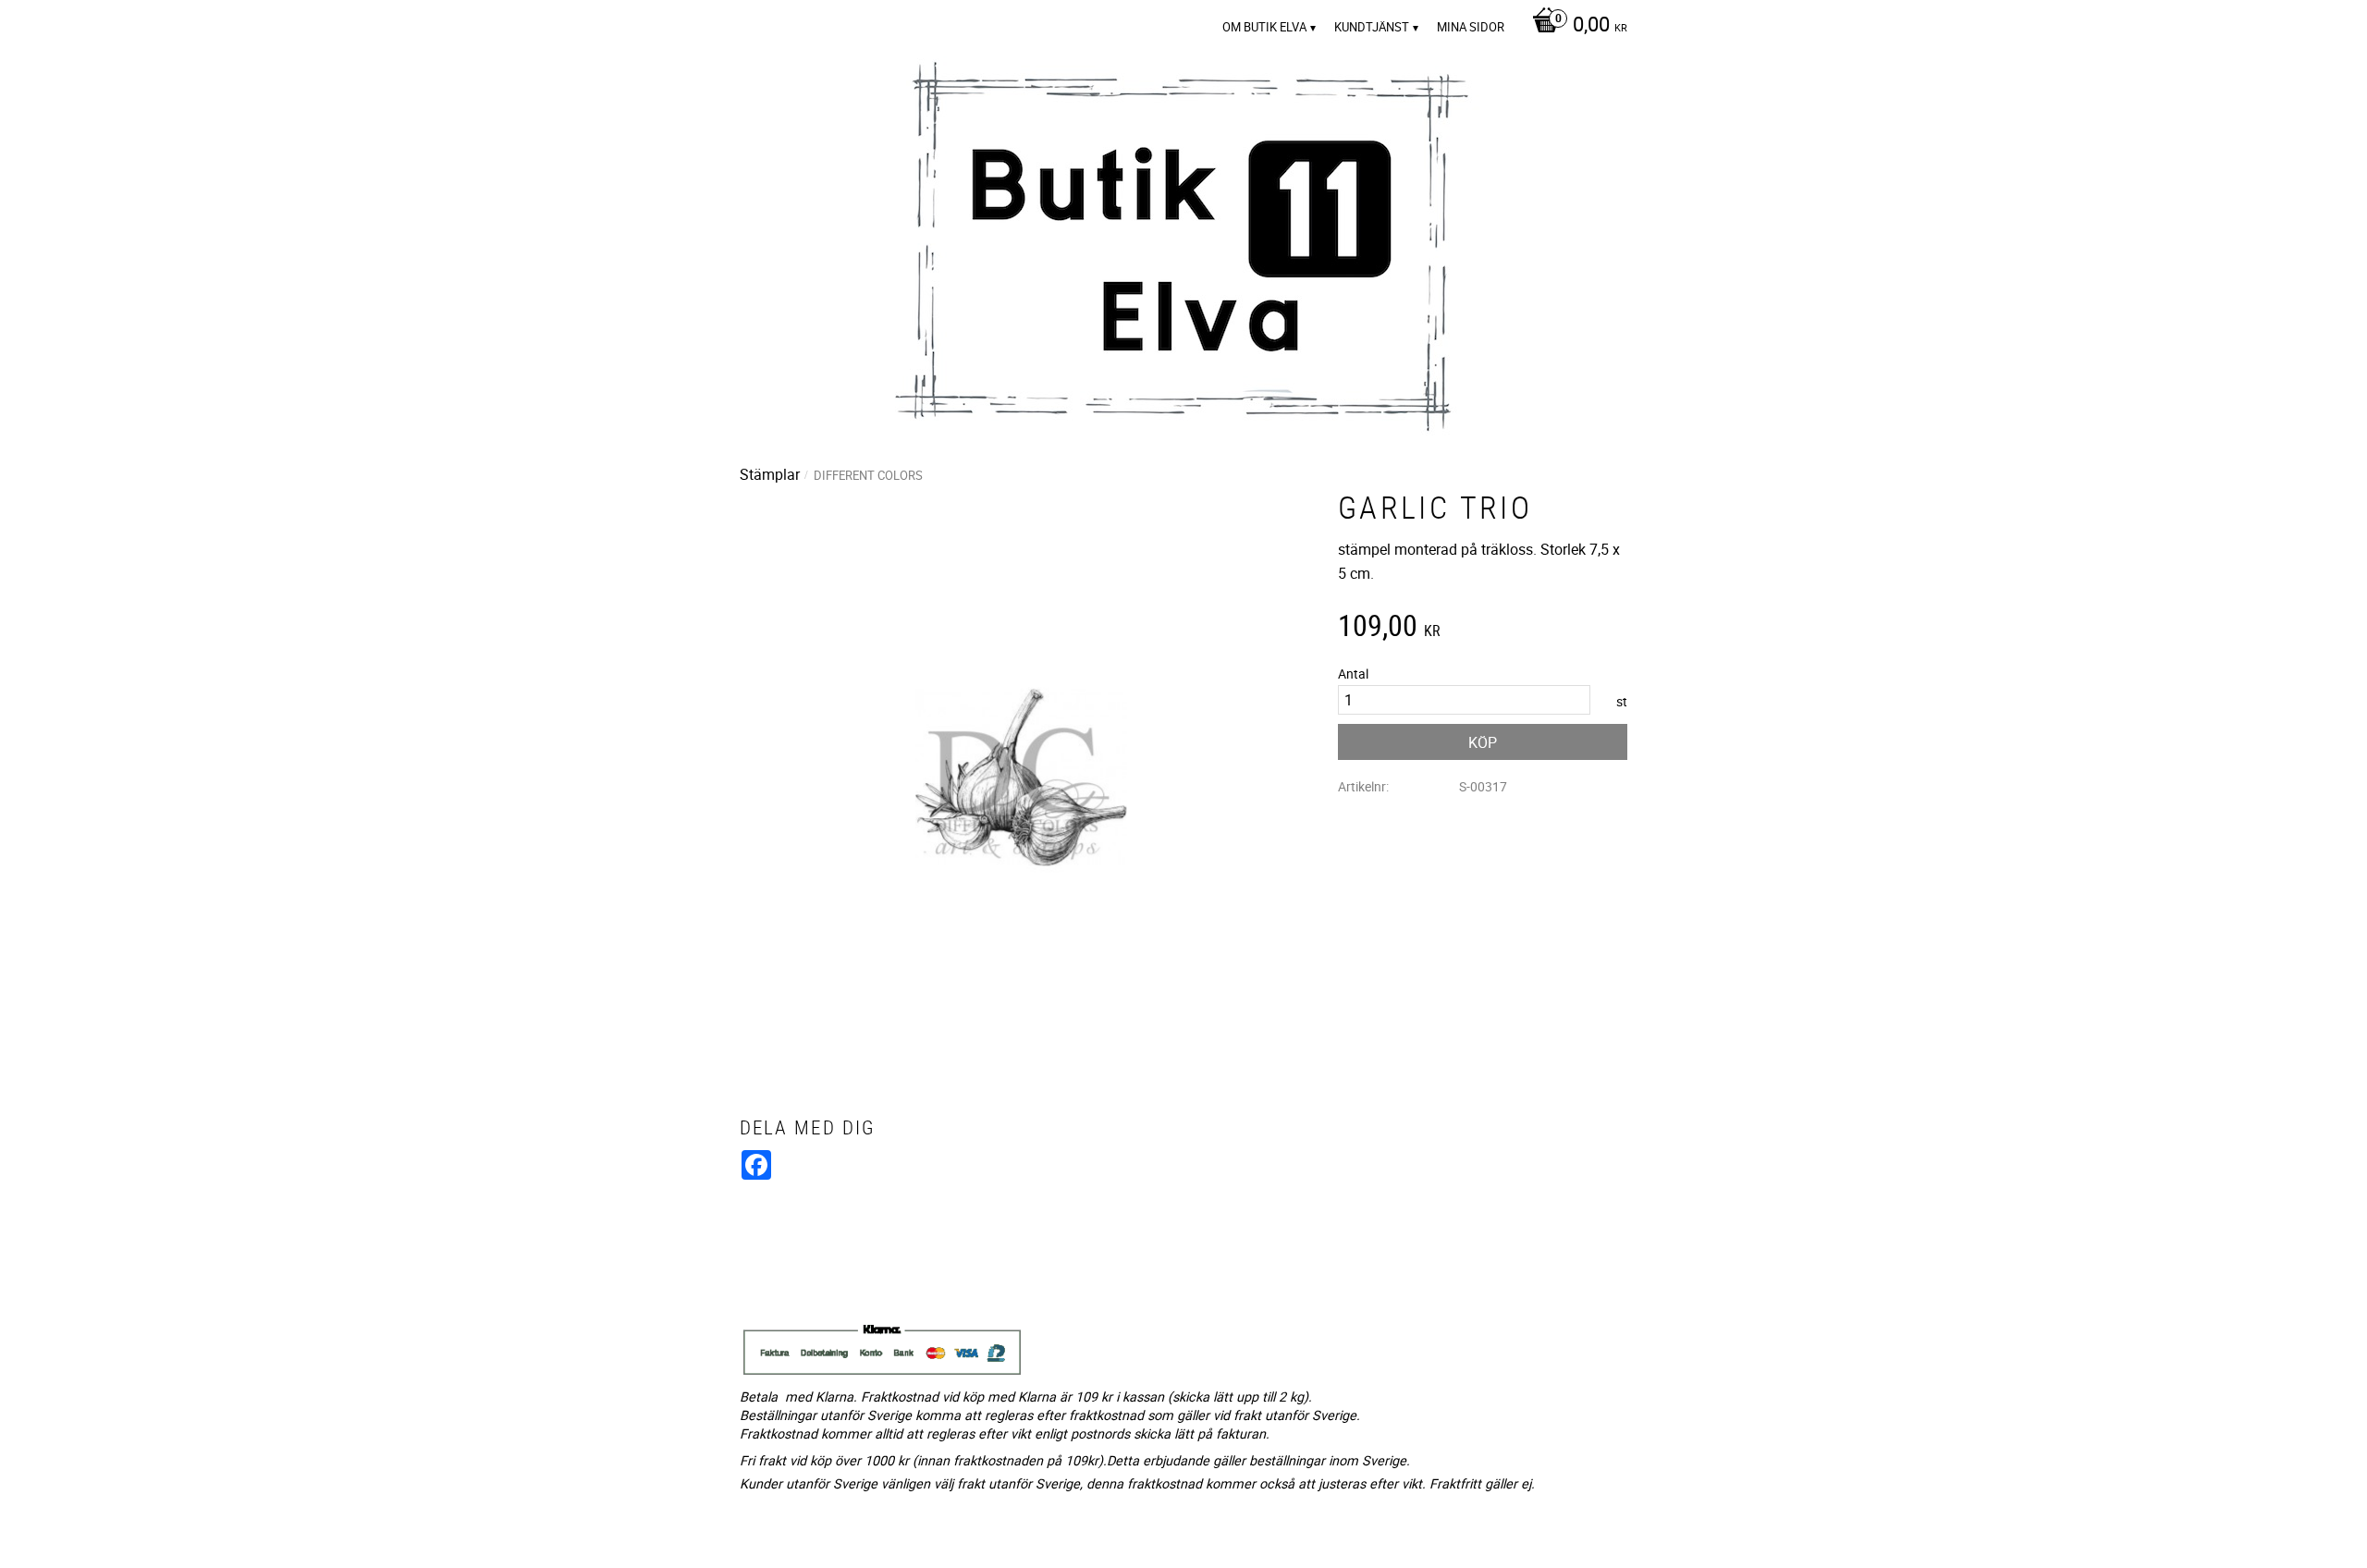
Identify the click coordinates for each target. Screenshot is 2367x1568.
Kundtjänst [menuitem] (1372, 27)
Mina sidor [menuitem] (1471, 27)
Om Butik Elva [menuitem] (1264, 27)
